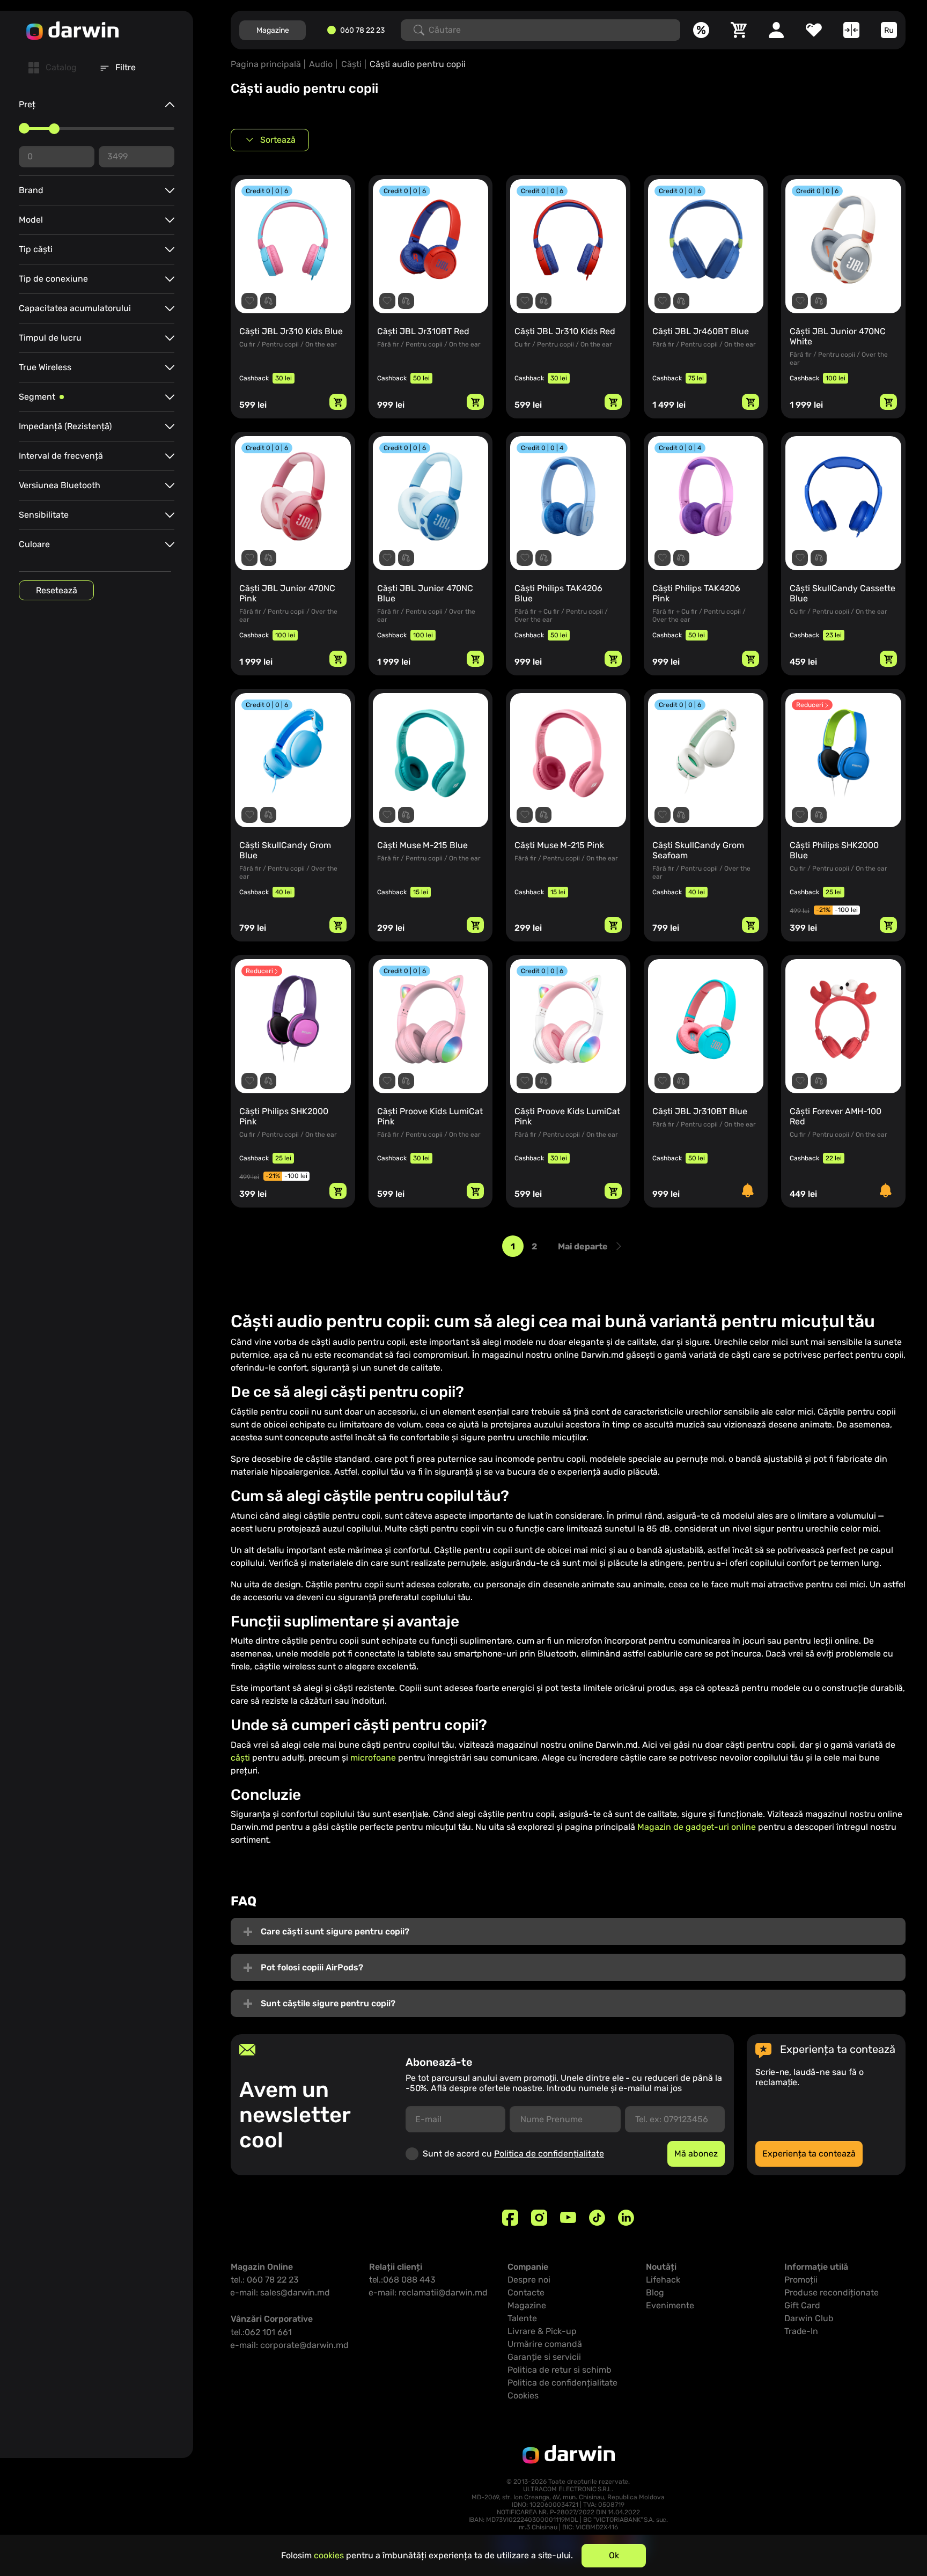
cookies (329, 2555)
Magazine (273, 30)
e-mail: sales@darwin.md (280, 2292)
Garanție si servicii (544, 2357)
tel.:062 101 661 (261, 2332)
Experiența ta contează (809, 2154)
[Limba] (889, 30)
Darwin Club (809, 2318)
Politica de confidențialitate (549, 2154)
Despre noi (529, 2280)
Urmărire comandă (545, 2344)
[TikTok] (597, 2218)
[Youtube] (568, 2218)
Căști (351, 64)
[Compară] (851, 30)
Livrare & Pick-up (542, 2331)
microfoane (373, 1758)
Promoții (801, 2280)
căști (240, 1758)
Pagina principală (266, 64)
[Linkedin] (626, 2218)
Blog (655, 2292)
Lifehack (663, 2280)
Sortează (278, 140)
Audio (321, 64)
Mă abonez (696, 2154)
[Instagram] (539, 2218)
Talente (522, 2318)
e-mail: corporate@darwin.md (290, 2345)
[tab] (53, 68)
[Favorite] (814, 30)
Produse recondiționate (832, 2292)
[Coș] (739, 30)
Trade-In (801, 2331)
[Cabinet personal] (776, 30)
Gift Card (802, 2305)
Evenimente (670, 2305)
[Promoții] (701, 30)
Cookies (523, 2395)
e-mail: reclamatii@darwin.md (428, 2292)
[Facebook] (510, 2218)
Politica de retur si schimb (560, 2370)
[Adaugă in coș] (338, 402)
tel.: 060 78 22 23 (265, 2280)
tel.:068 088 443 (402, 2280)
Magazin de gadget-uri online (697, 1827)
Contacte (526, 2292)
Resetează (57, 590)
